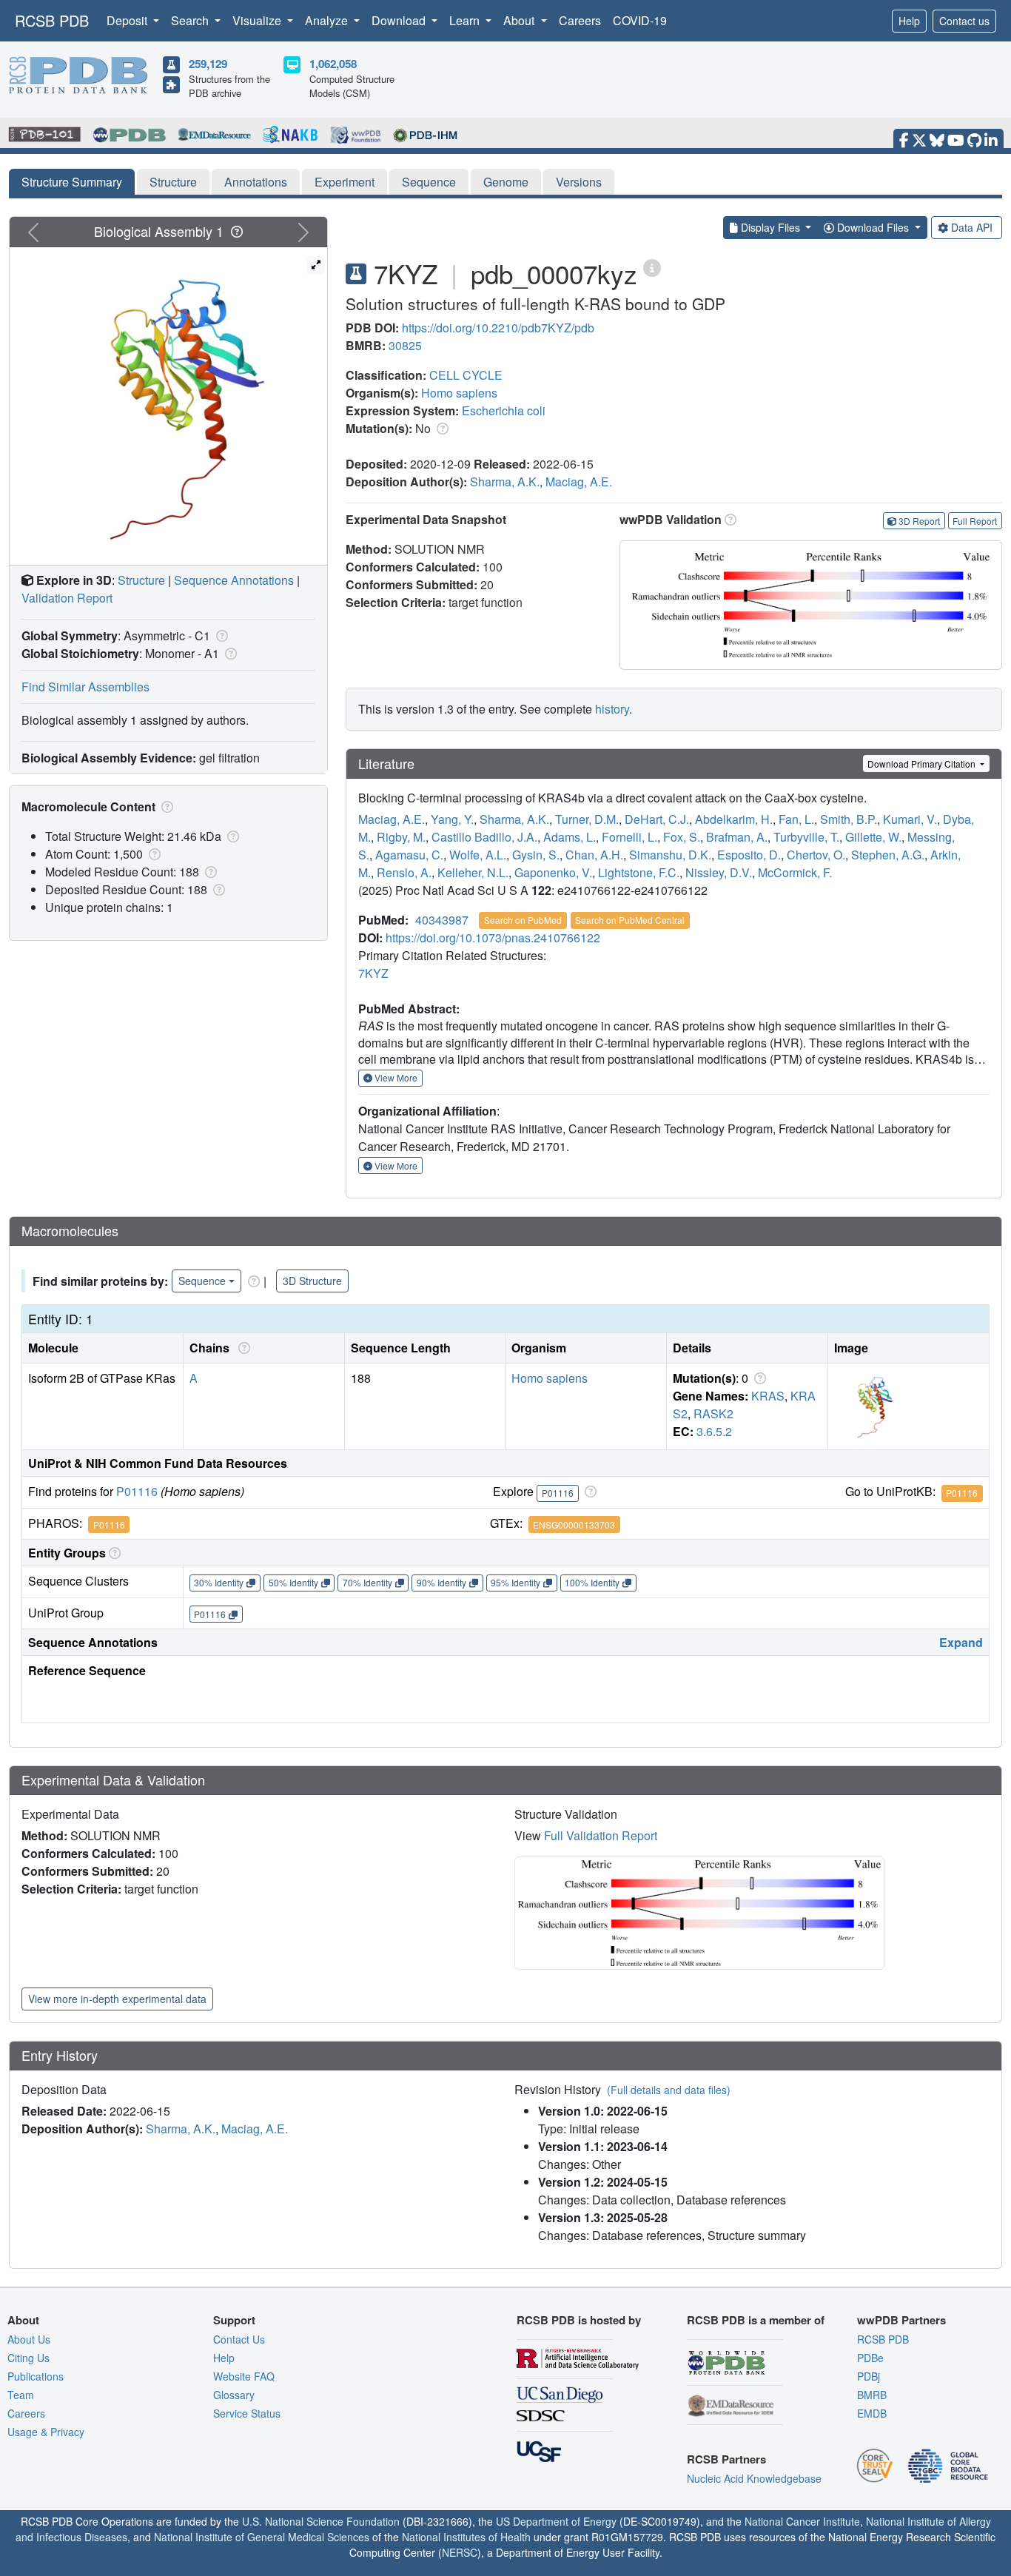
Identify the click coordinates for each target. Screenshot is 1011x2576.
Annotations (256, 182)
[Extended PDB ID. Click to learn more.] (652, 267)
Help (909, 21)
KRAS (768, 1396)
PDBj (869, 2376)
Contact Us (239, 2339)
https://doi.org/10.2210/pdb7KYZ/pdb (498, 328)
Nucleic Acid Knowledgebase (754, 2478)
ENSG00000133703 (574, 1525)
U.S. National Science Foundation (321, 2521)
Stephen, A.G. (888, 855)
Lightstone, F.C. (639, 872)
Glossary (234, 2395)
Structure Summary (72, 182)
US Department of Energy (556, 2521)
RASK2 (713, 1413)
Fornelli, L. (629, 837)
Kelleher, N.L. (473, 872)
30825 (405, 345)
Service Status (247, 2413)
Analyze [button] (328, 20)
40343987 (442, 920)
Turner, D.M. (587, 819)
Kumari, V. (910, 819)
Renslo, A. (404, 872)
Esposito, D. (749, 855)
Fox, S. (682, 837)
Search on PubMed (523, 920)
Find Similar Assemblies (85, 687)
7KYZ (373, 973)
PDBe (870, 2358)
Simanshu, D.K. (670, 855)
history (612, 709)
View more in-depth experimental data (117, 1999)
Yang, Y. (452, 819)
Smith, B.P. (849, 819)
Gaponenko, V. (553, 872)
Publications (36, 2376)
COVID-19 (640, 20)
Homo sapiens (459, 393)
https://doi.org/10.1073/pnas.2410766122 (493, 938)
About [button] (520, 20)
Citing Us (28, 2358)
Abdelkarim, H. (734, 819)
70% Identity (367, 1582)
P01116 (137, 1491)
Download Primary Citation (923, 764)
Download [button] (400, 20)
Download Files (873, 227)
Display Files (770, 227)
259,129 (208, 64)
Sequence (429, 182)
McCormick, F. (795, 872)
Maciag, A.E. (579, 482)
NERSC (460, 2552)
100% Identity (592, 1582)
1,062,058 (333, 64)
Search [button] (191, 20)
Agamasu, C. (409, 855)
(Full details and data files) (669, 2090)
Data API (972, 227)
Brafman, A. (737, 837)
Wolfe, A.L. (478, 855)
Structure (173, 182)
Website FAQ (244, 2376)
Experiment (345, 182)
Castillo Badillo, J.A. (484, 837)
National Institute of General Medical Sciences (262, 2537)
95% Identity (515, 1582)
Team (21, 2395)
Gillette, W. (873, 837)
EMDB (872, 2413)
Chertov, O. (816, 855)
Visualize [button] (258, 20)
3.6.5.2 (714, 1431)
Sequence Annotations (234, 580)
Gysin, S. (536, 855)
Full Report (975, 521)
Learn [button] (466, 20)
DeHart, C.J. (657, 819)
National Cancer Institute (802, 2521)
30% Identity (219, 1582)
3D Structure (312, 1281)
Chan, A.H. (594, 855)
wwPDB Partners (901, 2320)
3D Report (919, 521)
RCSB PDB (52, 20)
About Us (29, 2339)
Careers (580, 20)
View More (395, 1077)
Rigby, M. (401, 837)
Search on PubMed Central (630, 920)
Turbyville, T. (806, 837)
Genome (506, 182)
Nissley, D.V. (719, 872)
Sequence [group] (202, 1281)
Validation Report (67, 598)
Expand (961, 1642)
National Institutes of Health (466, 2537)
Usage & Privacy (46, 2432)
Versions (579, 182)
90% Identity (441, 1582)
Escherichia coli (504, 410)
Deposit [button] (128, 20)
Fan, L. (796, 819)
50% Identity (293, 1582)
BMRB (872, 2395)
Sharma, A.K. (505, 482)
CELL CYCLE (466, 375)
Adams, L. (570, 837)
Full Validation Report (601, 1835)
